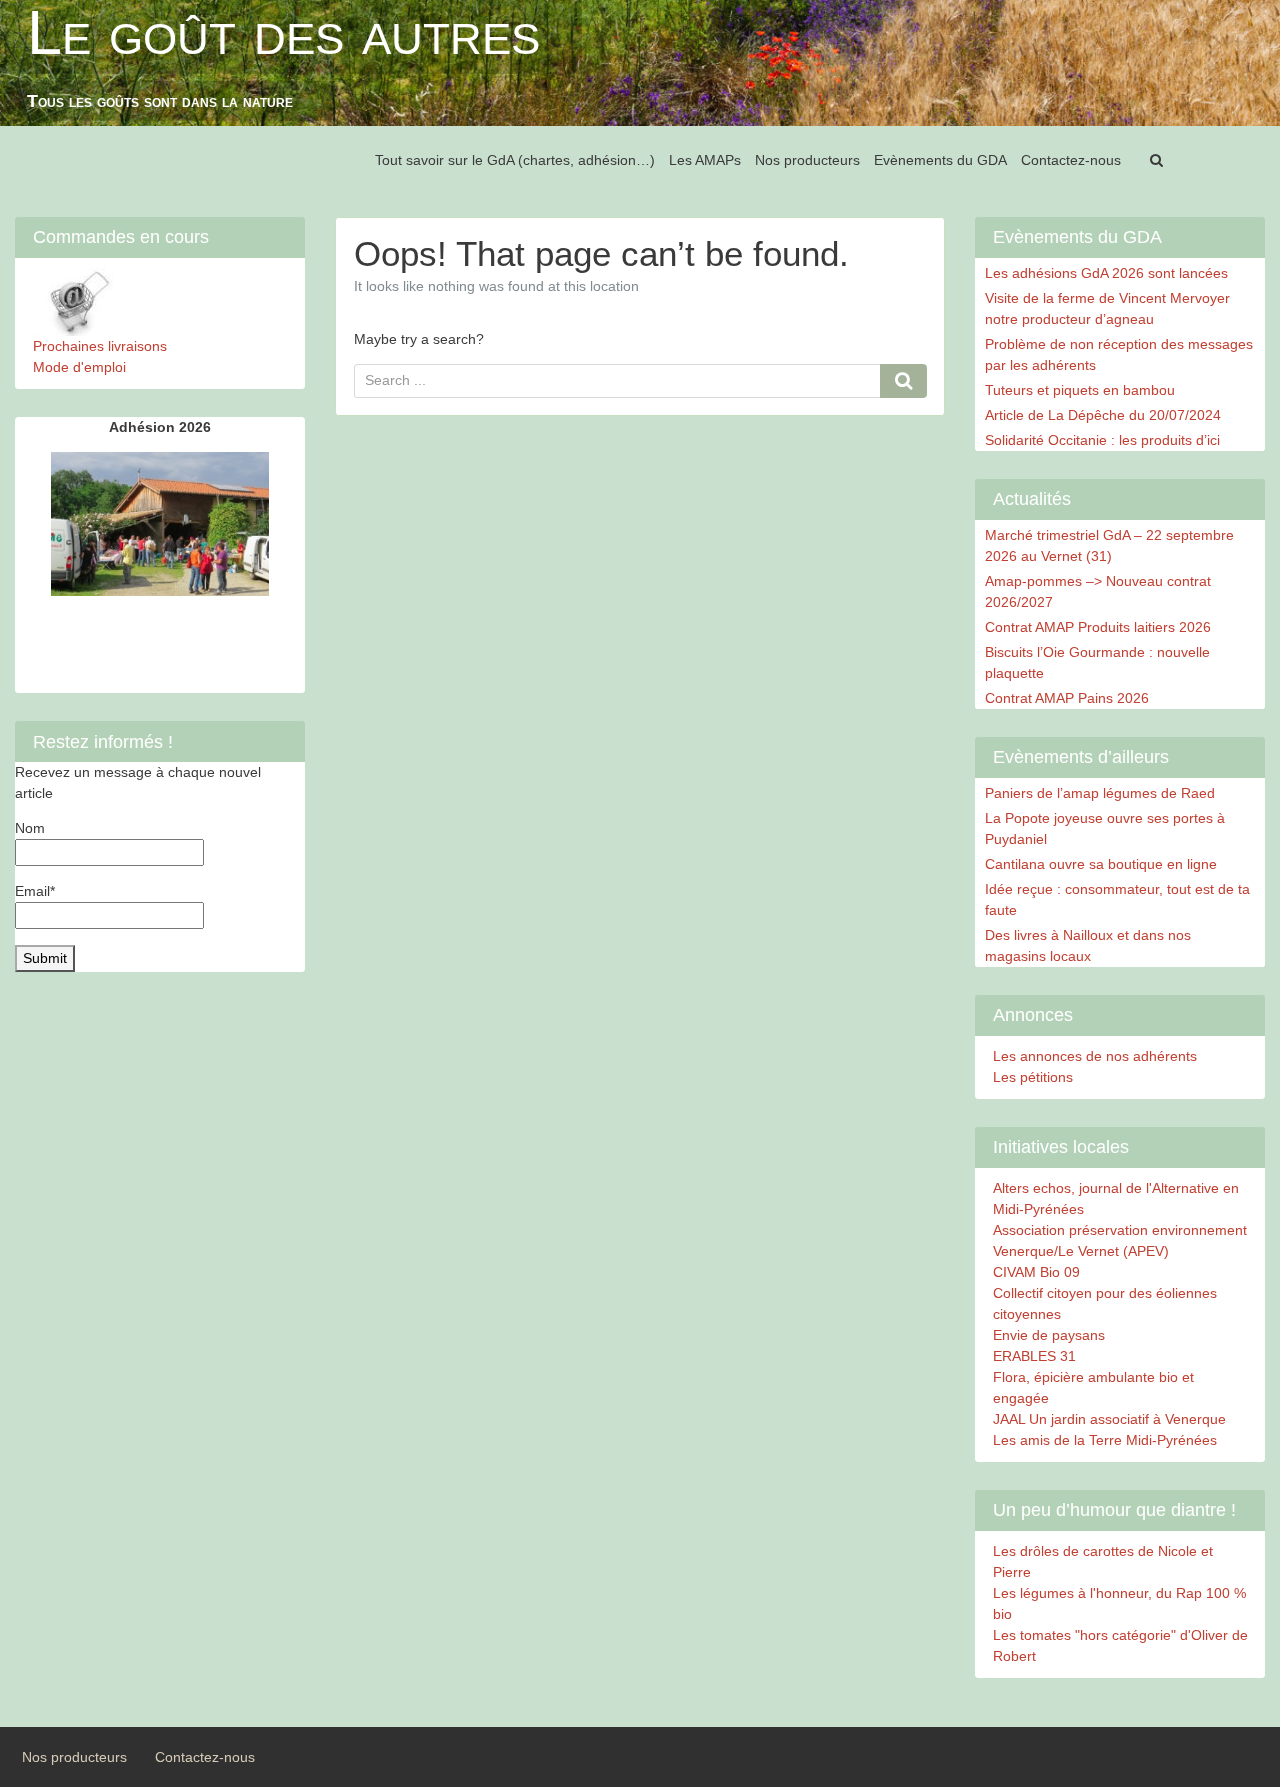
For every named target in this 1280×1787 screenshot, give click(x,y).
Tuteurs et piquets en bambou (1080, 390)
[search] (1156, 161)
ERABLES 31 (1034, 1356)
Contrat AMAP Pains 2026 (1067, 698)
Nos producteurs (807, 160)
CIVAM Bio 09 (1036, 1272)
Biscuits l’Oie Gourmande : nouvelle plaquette (1097, 662)
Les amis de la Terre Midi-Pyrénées (1105, 1440)
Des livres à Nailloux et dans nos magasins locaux (1088, 945)
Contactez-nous (1071, 160)
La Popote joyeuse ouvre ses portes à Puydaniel (1105, 828)
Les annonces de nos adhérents (1095, 1056)
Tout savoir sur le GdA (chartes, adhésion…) (515, 160)
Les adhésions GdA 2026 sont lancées (1106, 273)
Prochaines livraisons (100, 346)
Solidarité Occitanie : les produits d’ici (1102, 440)
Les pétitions (1033, 1077)
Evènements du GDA (940, 160)
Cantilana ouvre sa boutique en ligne (1101, 864)
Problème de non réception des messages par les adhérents (1119, 354)
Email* (35, 891)
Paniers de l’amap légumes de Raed (1100, 793)
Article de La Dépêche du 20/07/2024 (1103, 415)
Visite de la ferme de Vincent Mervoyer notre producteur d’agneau (1107, 308)
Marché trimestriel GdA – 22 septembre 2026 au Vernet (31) (1109, 545)
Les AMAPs (705, 160)
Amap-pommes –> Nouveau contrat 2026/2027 (1098, 591)
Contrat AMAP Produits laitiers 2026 (1098, 627)
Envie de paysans (1049, 1335)
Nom (30, 828)
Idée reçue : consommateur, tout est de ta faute (1117, 899)
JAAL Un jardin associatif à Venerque (1109, 1419)
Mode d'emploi (79, 367)
